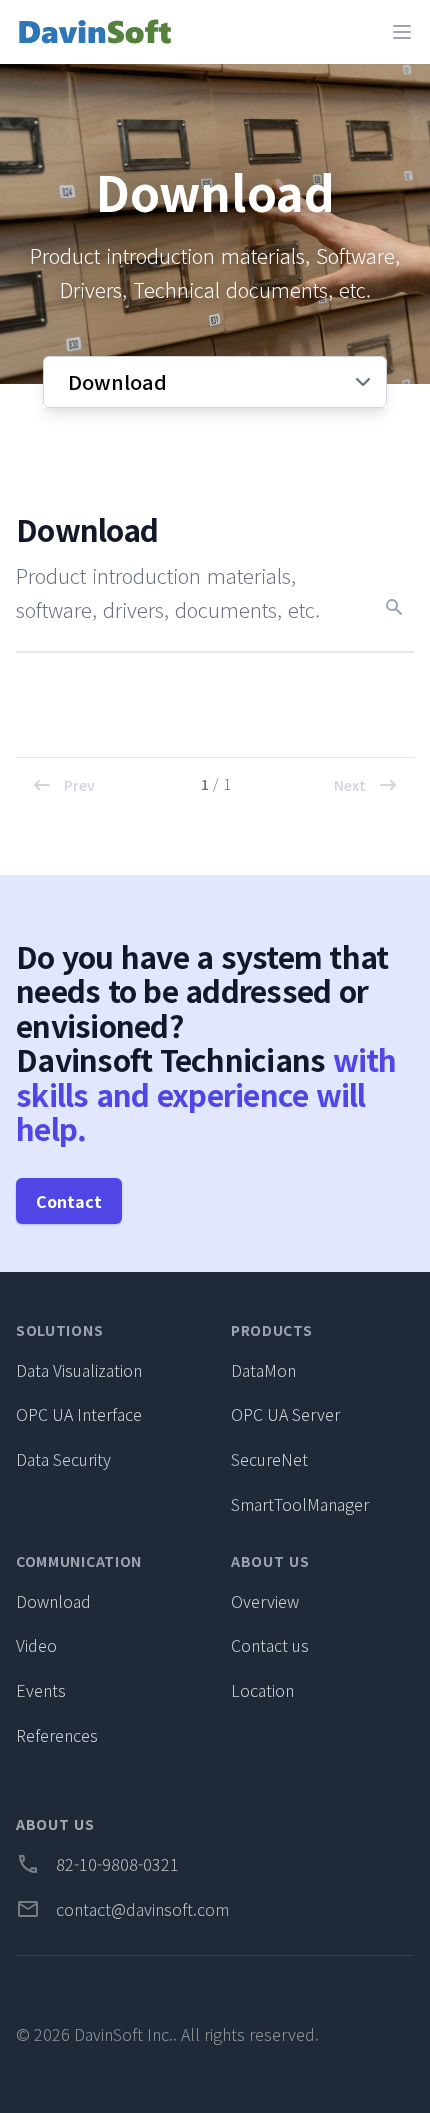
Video (36, 1645)
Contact (69, 1201)
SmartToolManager (300, 1504)
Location (262, 1690)
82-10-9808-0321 (97, 1864)
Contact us (270, 1645)
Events (41, 1690)
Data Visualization (79, 1370)
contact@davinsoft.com (122, 1909)
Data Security (63, 1459)
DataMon (263, 1370)
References (57, 1735)
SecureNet (269, 1459)
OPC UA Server (285, 1414)
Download (53, 1601)
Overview (265, 1601)
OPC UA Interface (79, 1414)
